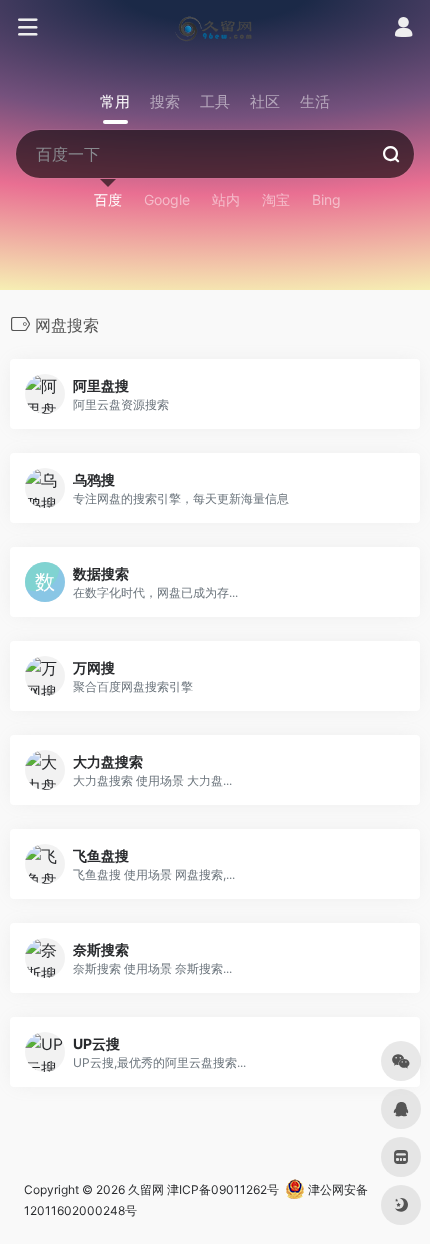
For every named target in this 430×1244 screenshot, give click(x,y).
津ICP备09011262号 (223, 1189)
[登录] (403, 29)
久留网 (146, 1189)
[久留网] (214, 28)
